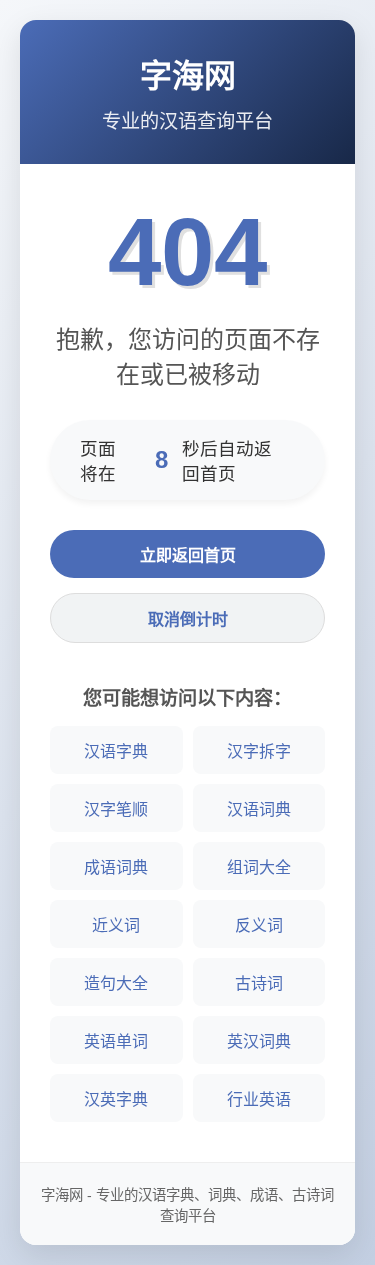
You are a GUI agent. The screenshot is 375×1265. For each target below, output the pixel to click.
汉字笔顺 (116, 809)
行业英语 (259, 1099)
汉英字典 (116, 1099)
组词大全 (259, 867)
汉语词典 (259, 809)
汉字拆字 (259, 751)
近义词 (116, 925)
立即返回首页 (188, 555)
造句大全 (116, 983)
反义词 (259, 925)
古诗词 (259, 983)
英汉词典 (259, 1041)
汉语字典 (116, 751)
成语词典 (116, 867)
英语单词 (116, 1041)
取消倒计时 (188, 619)
